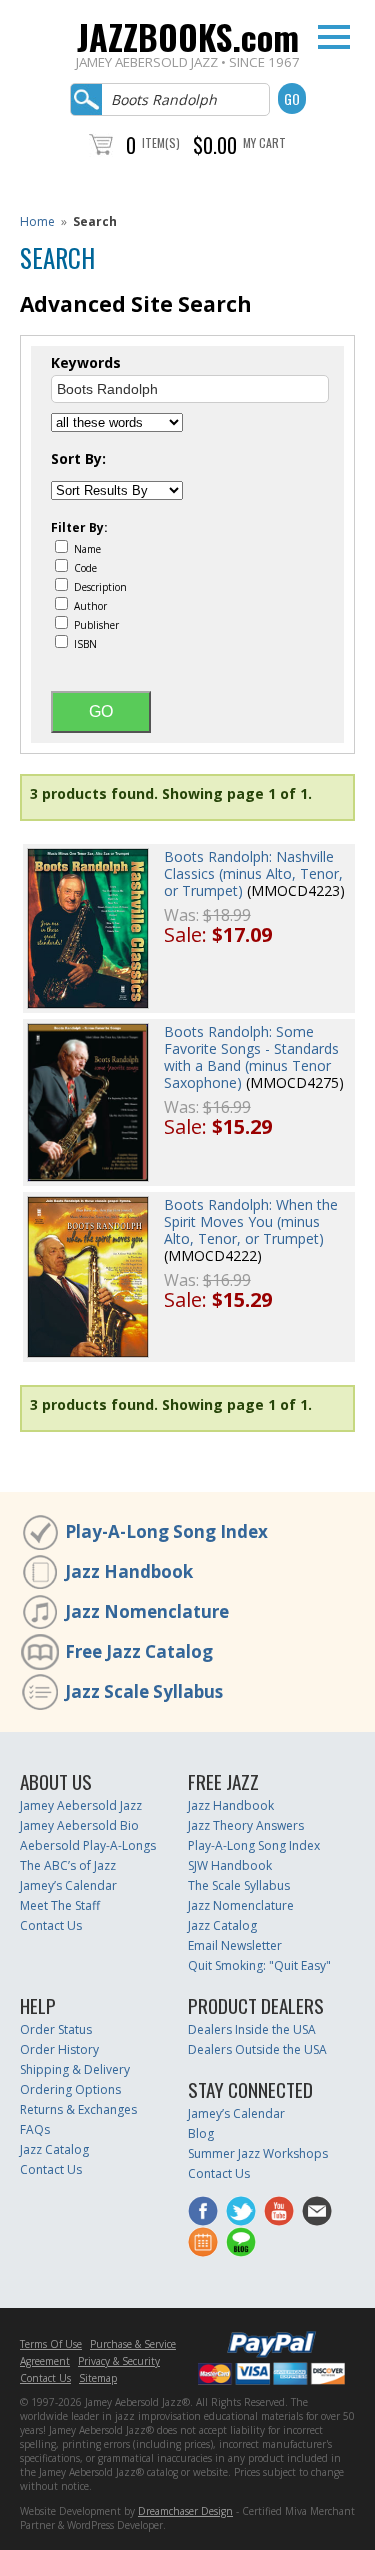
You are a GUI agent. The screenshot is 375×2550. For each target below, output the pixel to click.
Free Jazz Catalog (139, 1651)
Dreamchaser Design (185, 2511)
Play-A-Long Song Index (166, 1531)
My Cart (264, 142)
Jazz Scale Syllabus (144, 1691)
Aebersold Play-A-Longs (88, 1845)
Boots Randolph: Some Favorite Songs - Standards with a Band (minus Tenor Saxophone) (251, 1057)
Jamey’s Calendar (68, 1885)
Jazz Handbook (129, 1571)
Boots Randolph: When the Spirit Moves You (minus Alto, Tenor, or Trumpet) (251, 1221)
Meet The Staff (60, 1905)
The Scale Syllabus (239, 1885)
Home (37, 221)
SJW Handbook (230, 1865)
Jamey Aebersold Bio (79, 1825)
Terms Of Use (51, 2344)
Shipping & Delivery (75, 2069)
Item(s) (161, 142)
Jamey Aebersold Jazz (81, 1805)
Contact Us (51, 1925)
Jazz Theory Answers (246, 1825)
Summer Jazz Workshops (258, 2153)
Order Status (56, 2029)
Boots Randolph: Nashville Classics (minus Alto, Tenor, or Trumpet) (253, 873)
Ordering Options (70, 2089)
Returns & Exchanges (78, 2109)
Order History (59, 2049)
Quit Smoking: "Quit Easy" (259, 1965)
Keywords (86, 363)
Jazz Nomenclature (147, 1611)
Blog (201, 2133)
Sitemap (98, 2378)
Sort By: (78, 459)
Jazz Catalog (222, 1925)
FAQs (35, 2129)
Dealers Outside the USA (257, 2049)
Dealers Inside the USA (252, 2029)
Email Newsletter (235, 1945)
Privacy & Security (119, 2361)
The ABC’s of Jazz (68, 1865)
